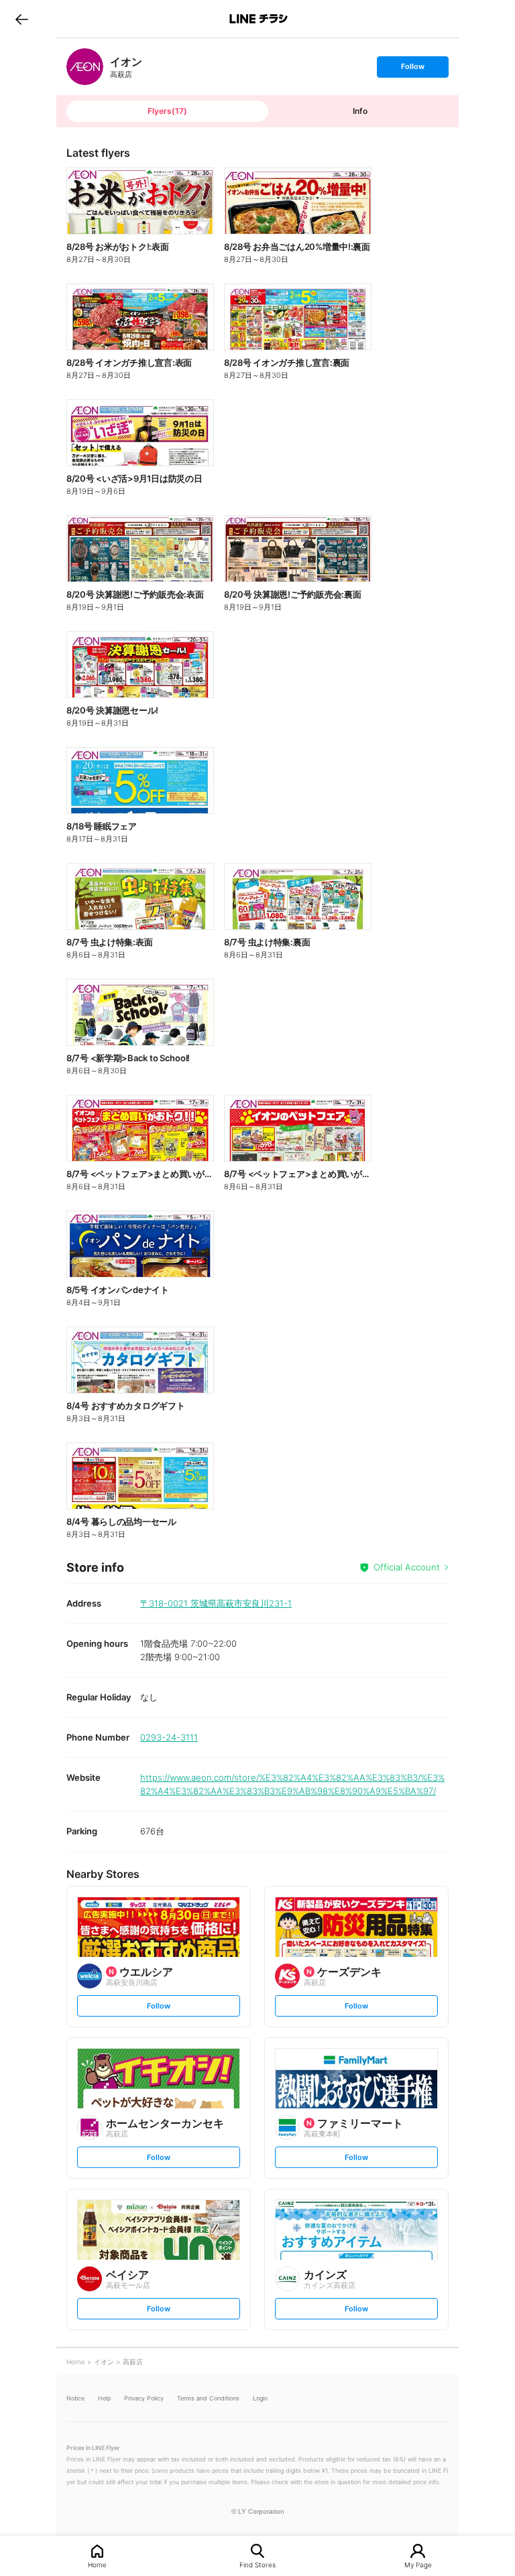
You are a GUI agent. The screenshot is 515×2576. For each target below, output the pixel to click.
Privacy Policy (144, 2398)
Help (104, 2398)
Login (260, 2398)
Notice (75, 2398)
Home (97, 2564)
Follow (412, 69)
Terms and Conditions (208, 2398)
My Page (418, 2564)
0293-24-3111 (169, 1737)
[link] (85, 67)
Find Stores (257, 2564)
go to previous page (22, 19)
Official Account (407, 1567)
